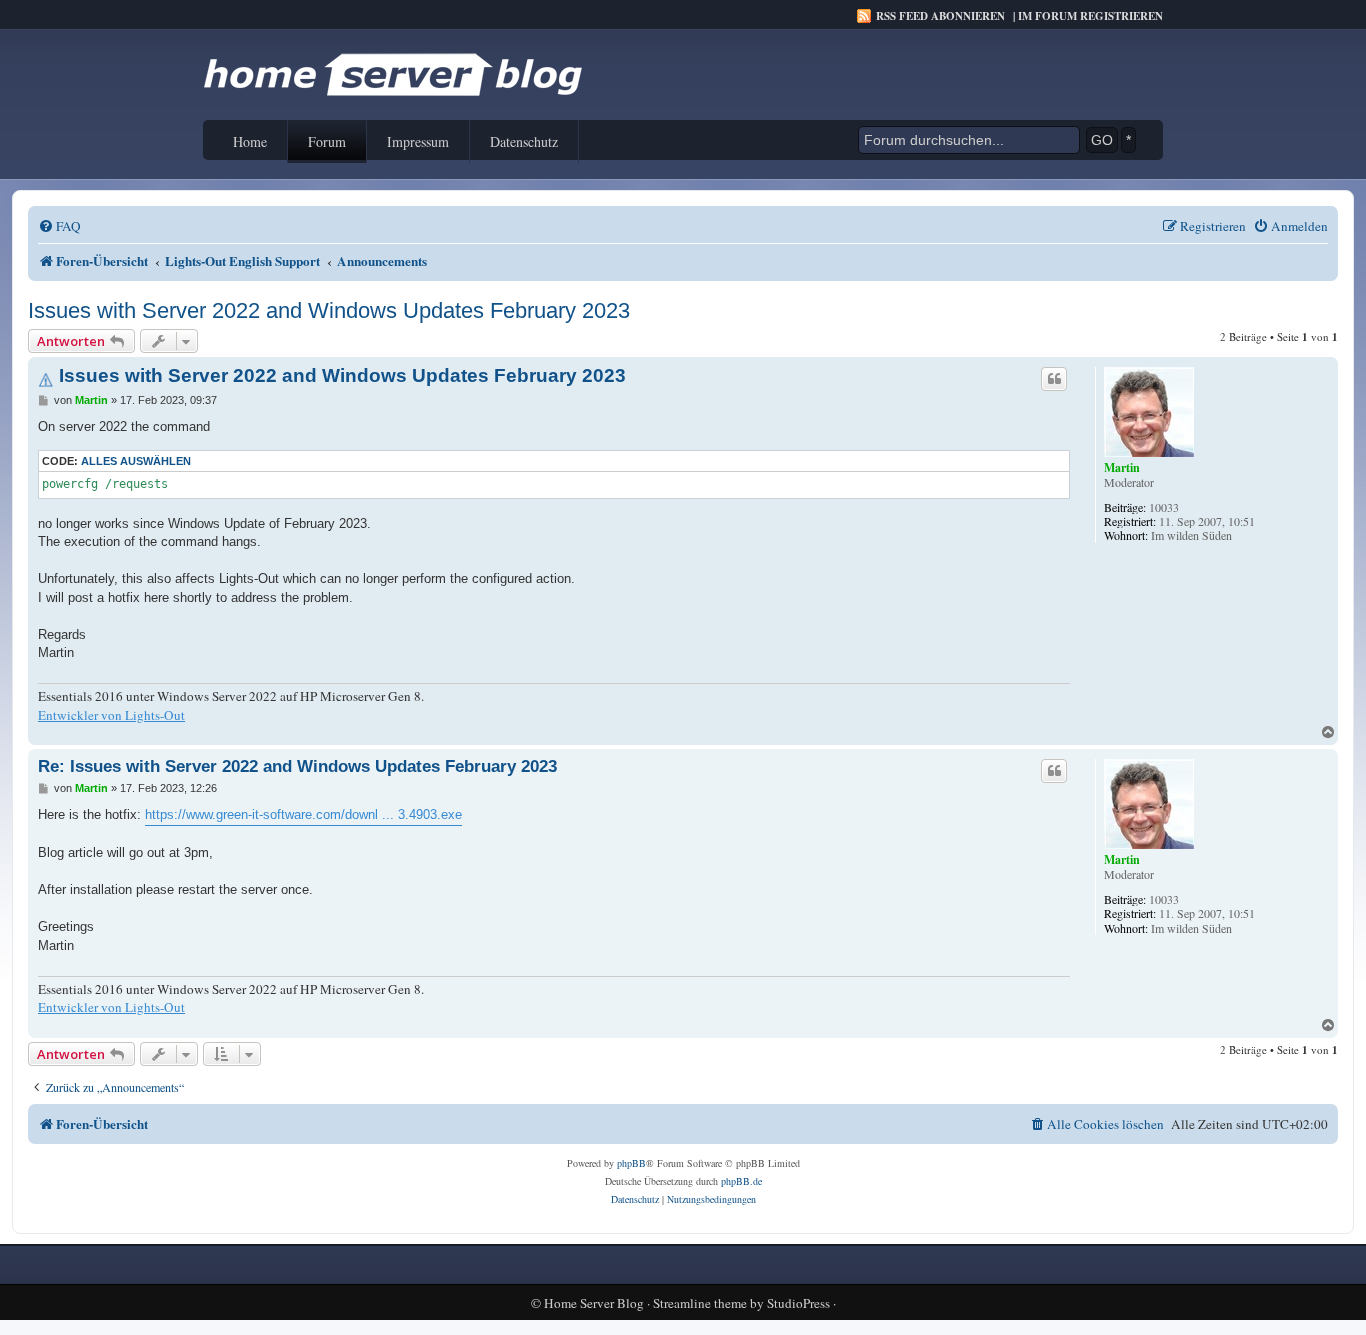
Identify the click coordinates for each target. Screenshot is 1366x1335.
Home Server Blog (594, 1303)
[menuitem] (59, 226)
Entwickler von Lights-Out (111, 715)
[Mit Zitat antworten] (1054, 379)
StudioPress (798, 1303)
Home (250, 141)
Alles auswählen (136, 461)
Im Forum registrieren (1090, 16)
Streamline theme (700, 1303)
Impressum (418, 141)
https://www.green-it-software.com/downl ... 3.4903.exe (303, 814)
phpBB (631, 1163)
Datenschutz (524, 141)
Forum (327, 141)
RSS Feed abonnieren (940, 16)
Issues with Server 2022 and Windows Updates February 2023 (329, 310)
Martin (1122, 467)
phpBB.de (741, 1181)
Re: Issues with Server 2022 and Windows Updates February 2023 (297, 766)
